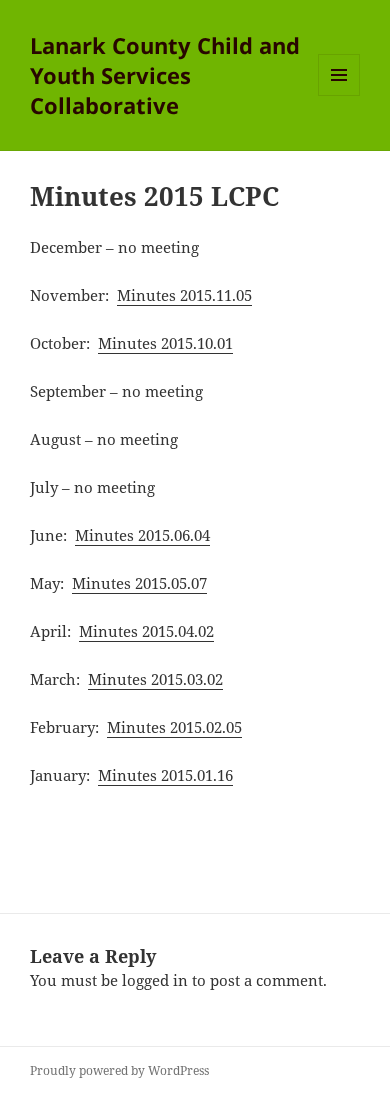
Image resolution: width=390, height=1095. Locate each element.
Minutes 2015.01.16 (165, 775)
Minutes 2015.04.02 (146, 631)
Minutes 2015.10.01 (165, 343)
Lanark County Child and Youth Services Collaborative (165, 75)
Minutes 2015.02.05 (174, 727)
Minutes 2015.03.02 (155, 679)
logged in (155, 980)
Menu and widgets (339, 95)
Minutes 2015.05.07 (139, 583)
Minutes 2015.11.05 (184, 295)
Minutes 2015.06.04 (142, 535)
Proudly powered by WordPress (119, 1070)
